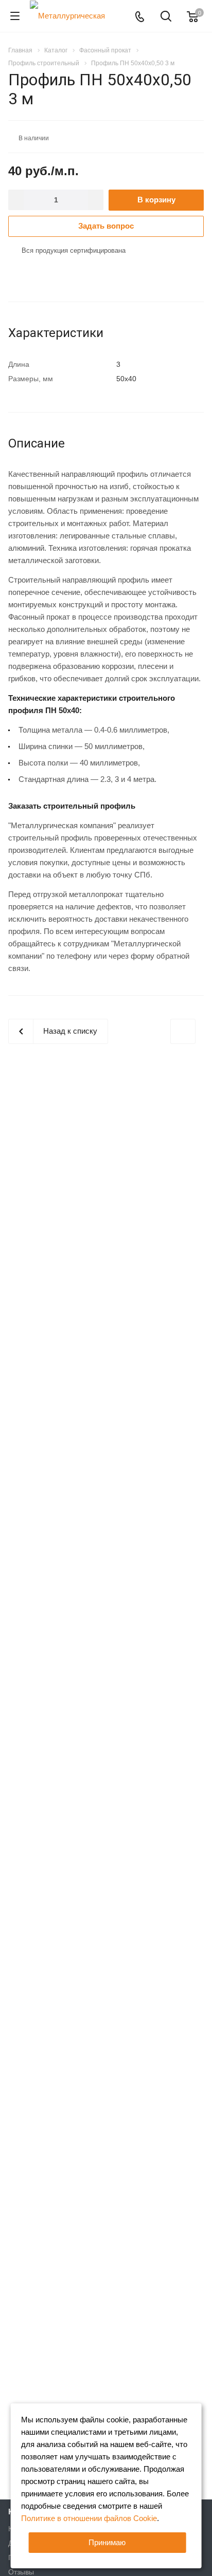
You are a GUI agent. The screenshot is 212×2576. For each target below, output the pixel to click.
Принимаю (107, 2542)
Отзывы (21, 2572)
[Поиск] (166, 17)
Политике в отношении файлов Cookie (89, 2518)
